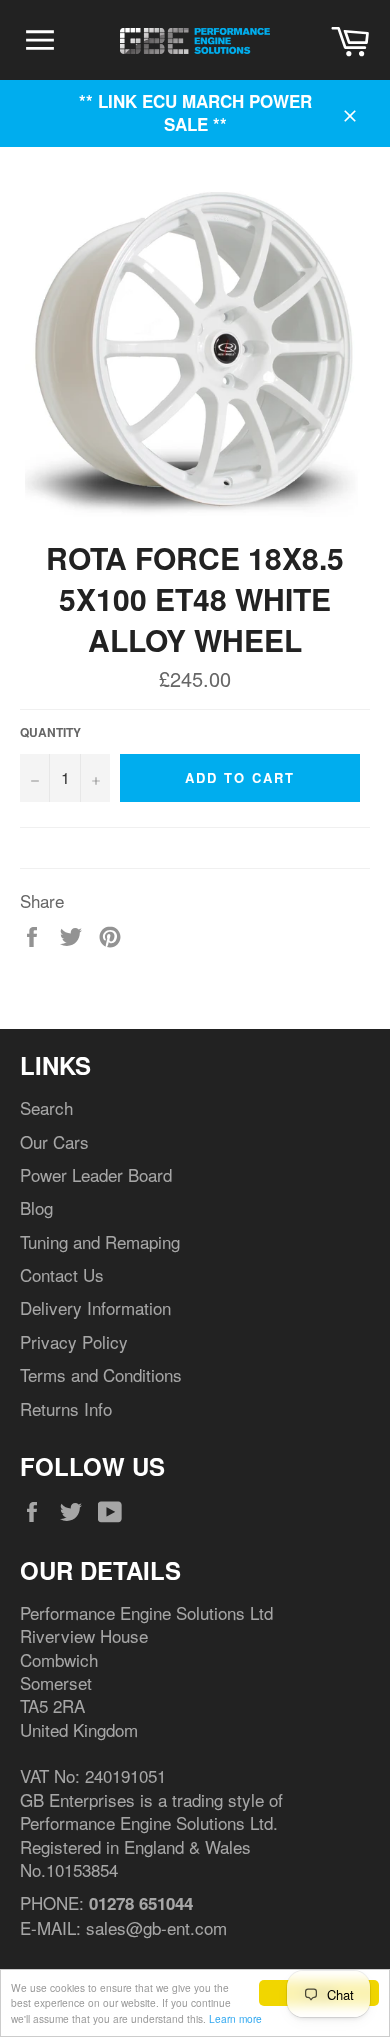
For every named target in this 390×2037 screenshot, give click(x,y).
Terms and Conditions (101, 1374)
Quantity (50, 733)
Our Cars (54, 1141)
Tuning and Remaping (100, 1241)
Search (46, 1107)
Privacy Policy (74, 1341)
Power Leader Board (96, 1174)
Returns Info (66, 1408)
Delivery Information (95, 1307)
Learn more (235, 2018)
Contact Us (62, 1274)
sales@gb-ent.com (156, 1927)
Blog (36, 1207)
